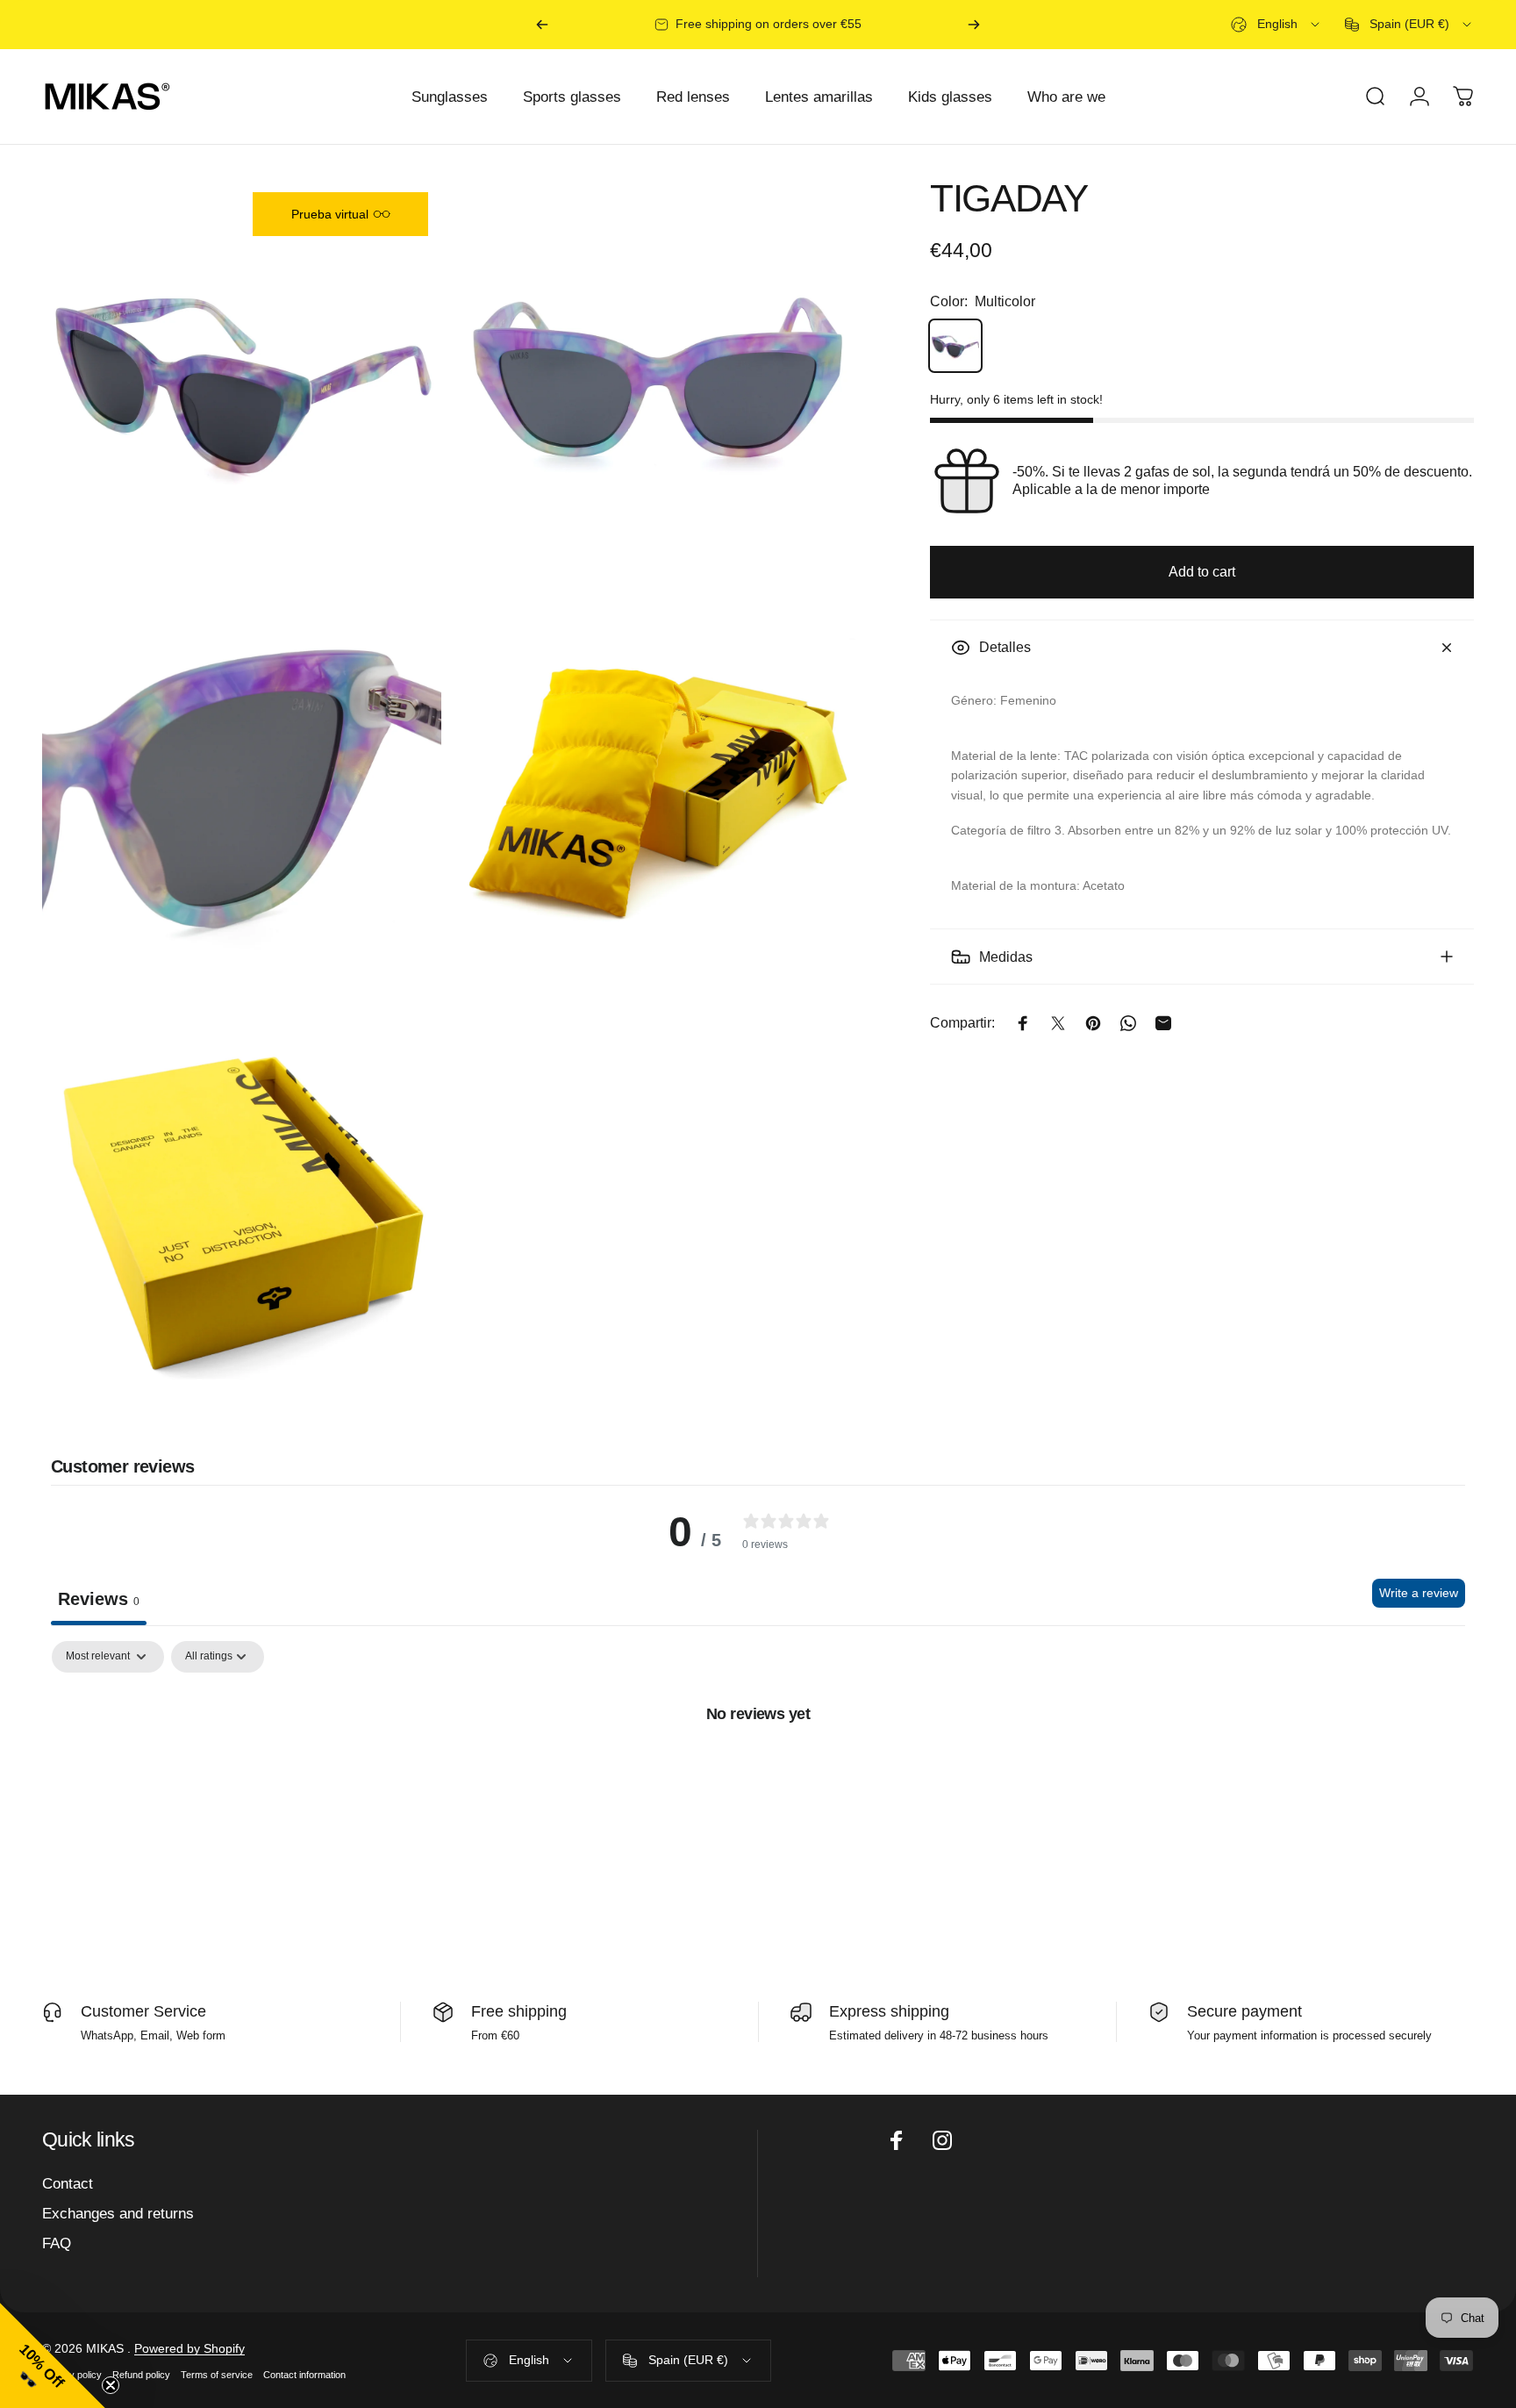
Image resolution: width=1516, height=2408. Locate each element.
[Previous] (542, 25)
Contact (68, 2183)
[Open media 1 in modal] (242, 379)
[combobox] (1276, 25)
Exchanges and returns (118, 2212)
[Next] (974, 25)
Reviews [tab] (99, 1599)
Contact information (304, 2375)
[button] (53, 2355)
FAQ (57, 2242)
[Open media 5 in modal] (242, 1212)
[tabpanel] (758, 1773)
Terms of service (217, 2375)
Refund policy (141, 2375)
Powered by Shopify (189, 2348)
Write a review (1419, 1593)
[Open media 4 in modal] (658, 795)
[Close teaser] (111, 2385)
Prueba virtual (330, 214)
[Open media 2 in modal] (658, 379)
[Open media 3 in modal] (242, 795)
